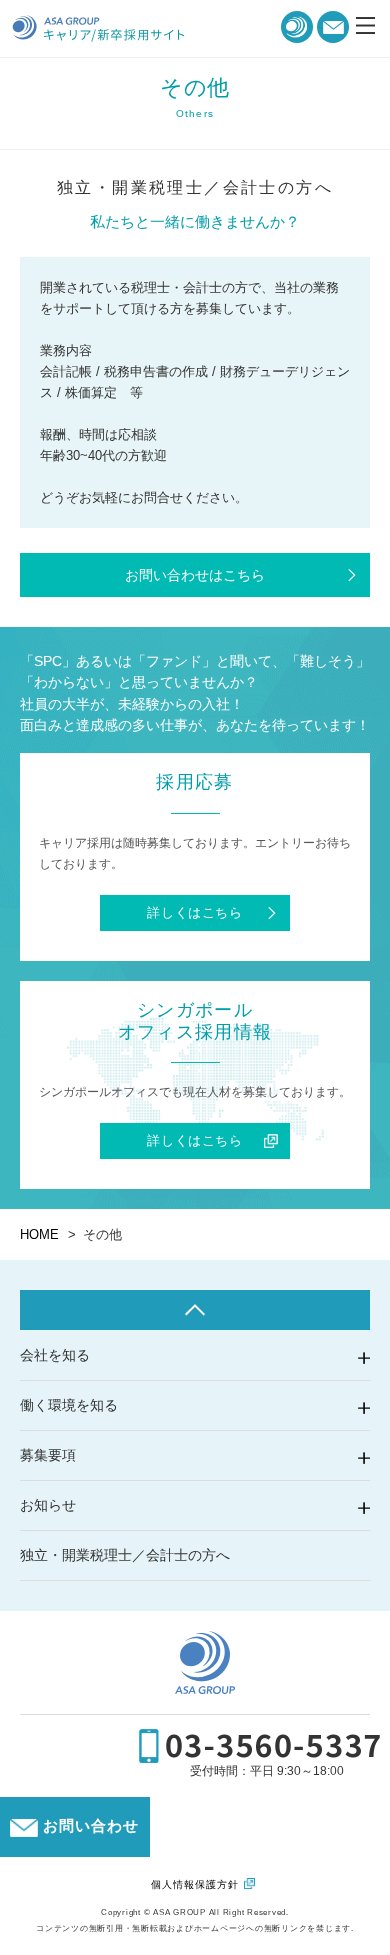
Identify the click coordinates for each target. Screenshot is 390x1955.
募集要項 (48, 1455)
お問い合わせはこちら (195, 575)
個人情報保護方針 (195, 1884)
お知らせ (48, 1505)
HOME (39, 1234)
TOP (195, 1310)
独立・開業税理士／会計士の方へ (125, 1555)
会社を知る (55, 1355)
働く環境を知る (69, 1405)
